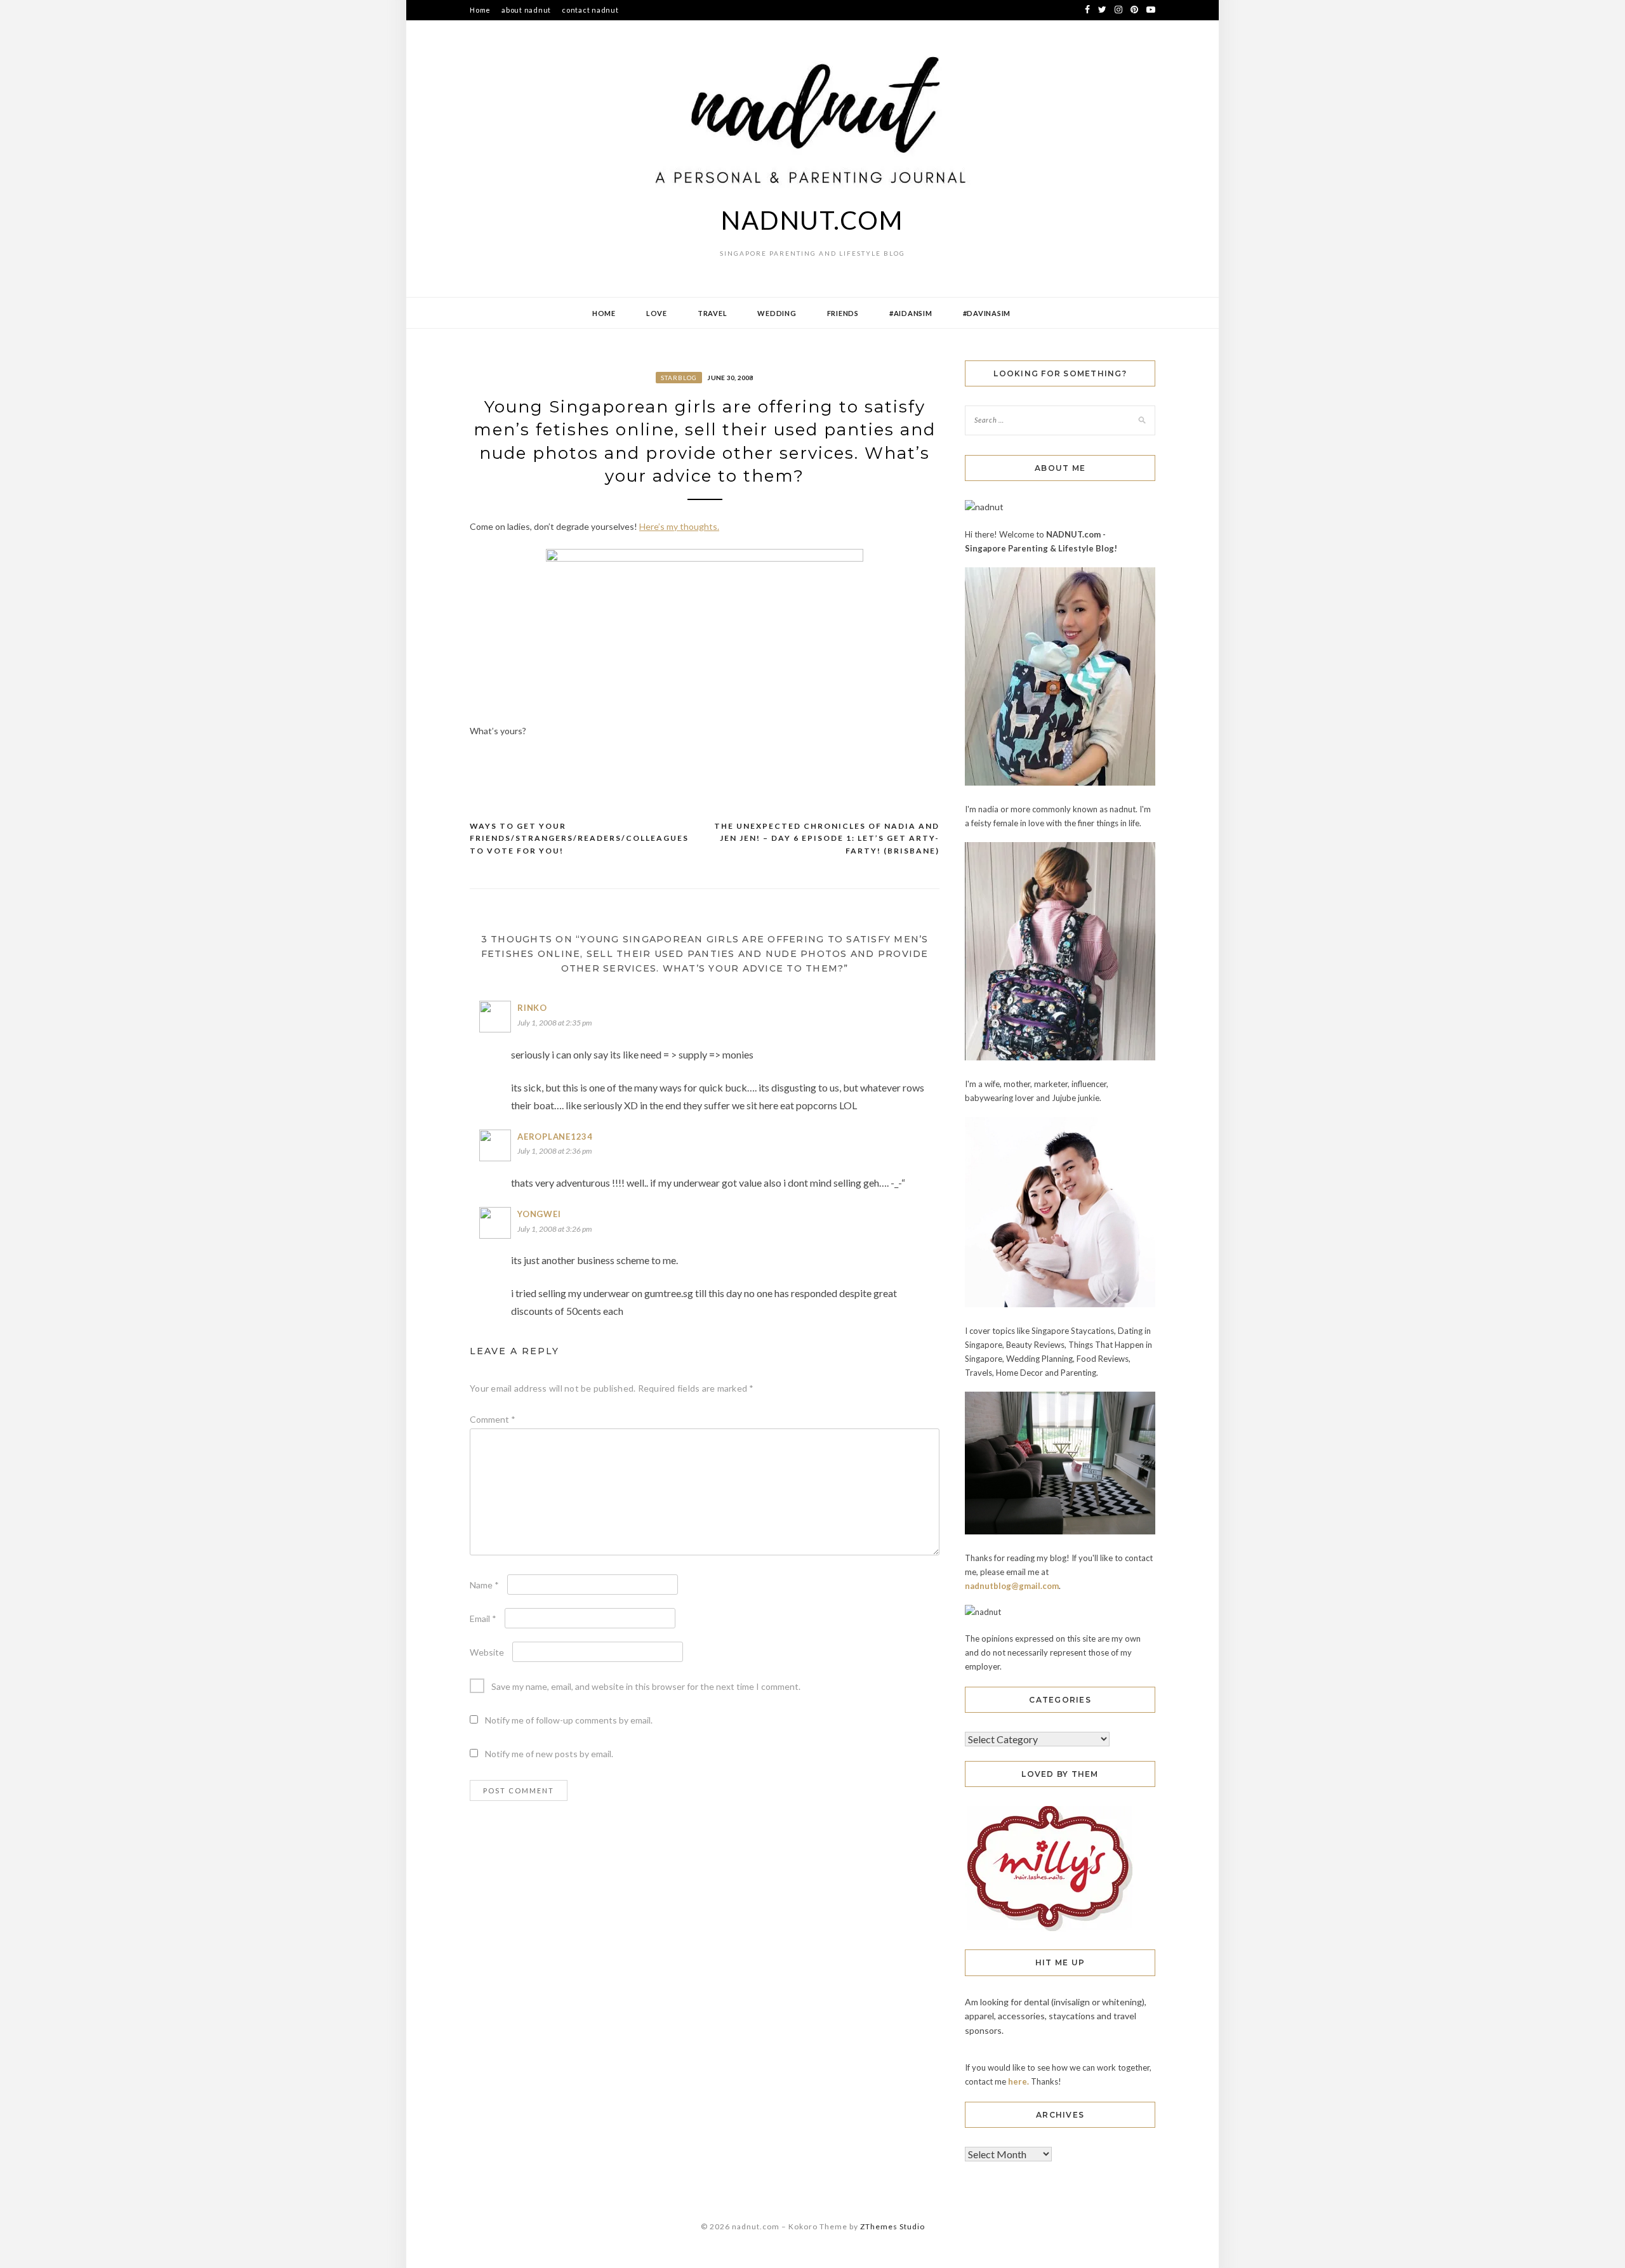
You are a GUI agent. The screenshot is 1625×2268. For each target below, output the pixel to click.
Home (480, 10)
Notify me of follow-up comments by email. (569, 1720)
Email (483, 1619)
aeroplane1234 (555, 1137)
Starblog (679, 378)
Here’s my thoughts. (679, 526)
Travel (713, 313)
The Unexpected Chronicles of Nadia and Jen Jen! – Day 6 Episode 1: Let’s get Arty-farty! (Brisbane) (827, 838)
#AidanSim (911, 313)
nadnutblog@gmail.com (1012, 1586)
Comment (493, 1419)
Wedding (777, 313)
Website (487, 1652)
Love (657, 313)
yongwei (539, 1214)
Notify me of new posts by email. (549, 1754)
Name (484, 1585)
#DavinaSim (987, 313)
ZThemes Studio (892, 2226)
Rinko (532, 1008)
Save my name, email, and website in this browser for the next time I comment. (646, 1686)
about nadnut (526, 10)
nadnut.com (812, 220)
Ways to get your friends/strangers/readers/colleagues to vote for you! (579, 838)
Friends (843, 313)
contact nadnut (590, 10)
